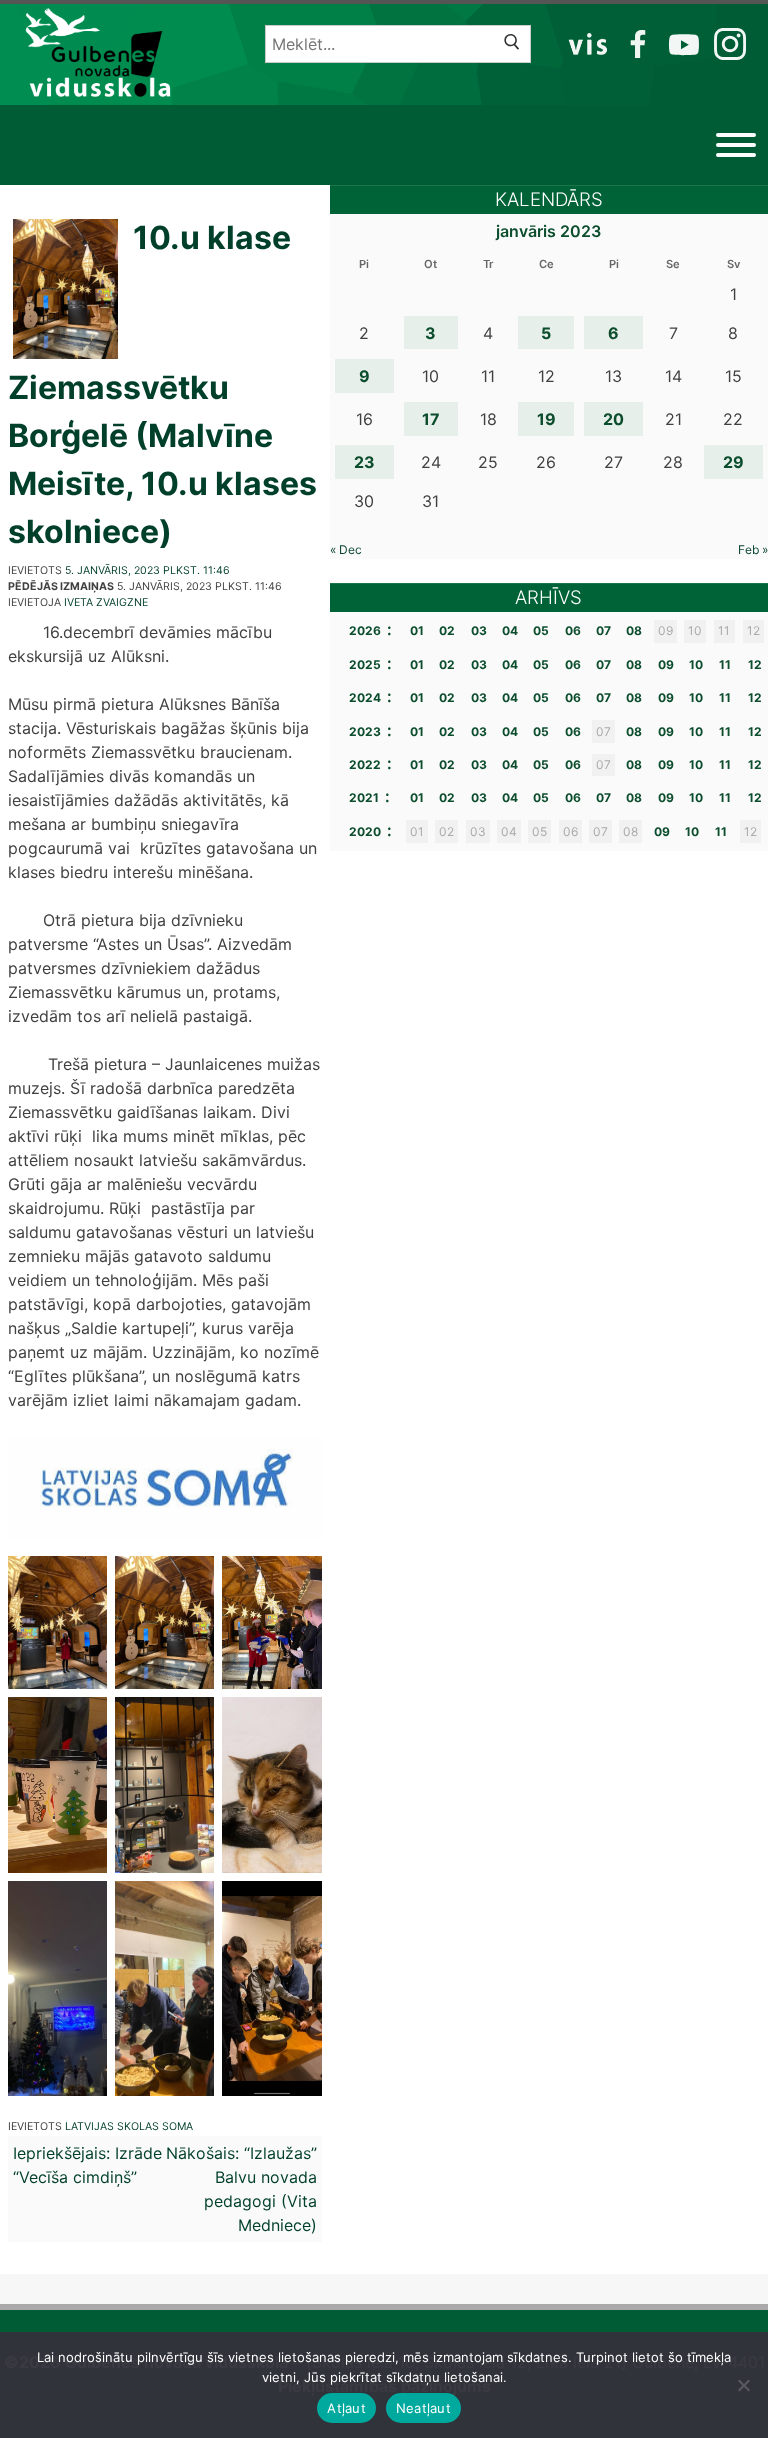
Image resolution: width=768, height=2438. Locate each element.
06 (573, 630)
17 (431, 419)
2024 (365, 697)
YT (682, 43)
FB (634, 43)
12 (755, 664)
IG (725, 43)
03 (479, 630)
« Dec (346, 549)
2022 (365, 764)
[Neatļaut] (743, 2385)
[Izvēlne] (736, 145)
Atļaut (346, 2408)
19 (546, 419)
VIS (588, 43)
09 (666, 664)
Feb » (753, 549)
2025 (365, 664)
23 (364, 462)
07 (603, 630)
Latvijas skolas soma (129, 2126)
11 (725, 664)
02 (447, 630)
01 (417, 630)
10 (696, 664)
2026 (365, 630)
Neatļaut (423, 2408)
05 (541, 630)
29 (733, 462)
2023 (365, 731)
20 (613, 419)
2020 (365, 831)
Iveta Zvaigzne (106, 602)
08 (634, 630)
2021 (364, 797)
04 (510, 630)
